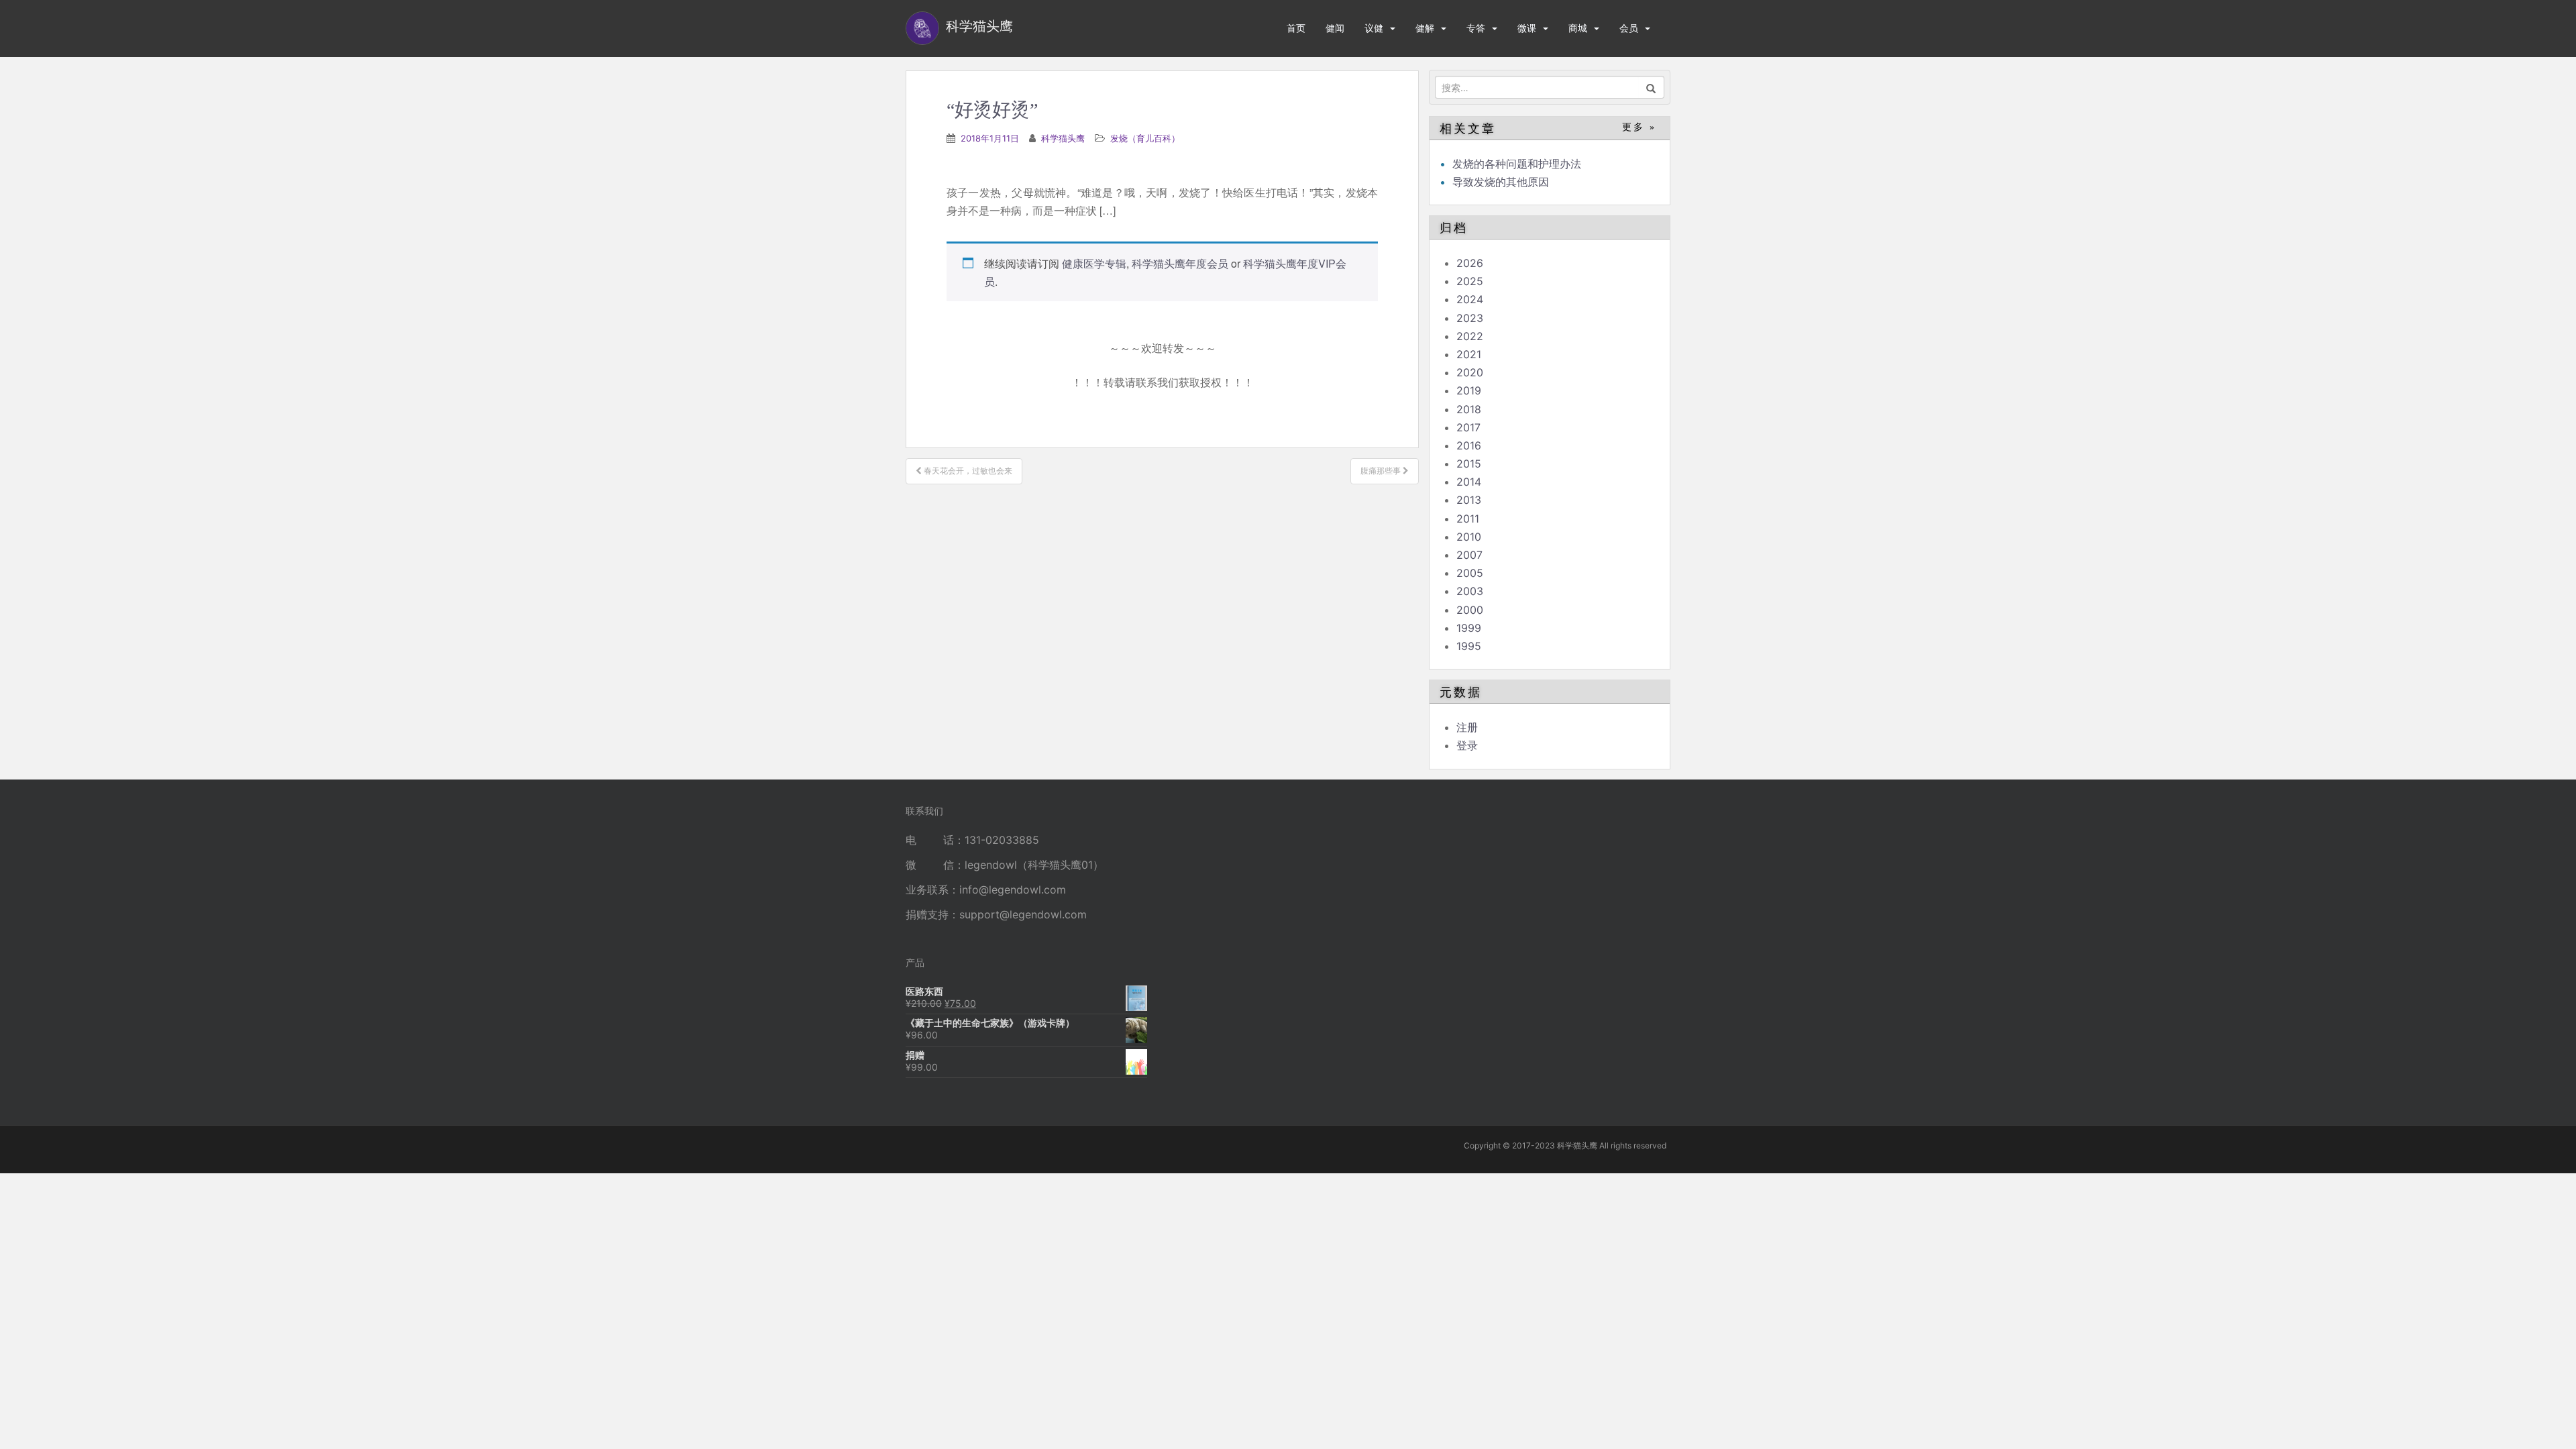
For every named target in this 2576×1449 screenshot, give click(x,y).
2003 (1470, 591)
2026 (1470, 263)
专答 (1476, 28)
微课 (1527, 28)
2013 (1469, 500)
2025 (1470, 281)
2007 (1469, 555)
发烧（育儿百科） (1145, 138)
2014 (1469, 482)
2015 (1469, 464)
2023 (1470, 318)
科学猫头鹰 (1063, 138)
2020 (1470, 372)
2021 (1469, 354)
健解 (1425, 28)
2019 (1469, 390)
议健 (1374, 28)
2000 (1470, 610)
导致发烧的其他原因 (1501, 182)
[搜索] (1651, 87)
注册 (1467, 727)
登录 (1467, 745)
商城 (1578, 28)
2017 (1468, 427)
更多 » (1639, 127)
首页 (1296, 28)
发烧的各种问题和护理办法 (1517, 164)
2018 (1469, 409)
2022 (1470, 336)
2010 (1469, 537)
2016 (1469, 445)
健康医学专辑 (1094, 263)
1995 (1469, 646)
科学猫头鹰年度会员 (1180, 263)
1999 (1469, 628)
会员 (1629, 28)
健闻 (1335, 28)
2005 (1470, 573)
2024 (1470, 299)
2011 (1468, 519)
